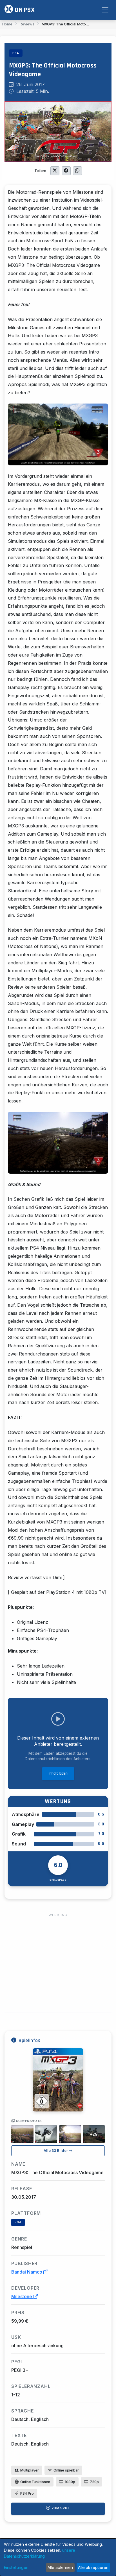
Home (7, 24)
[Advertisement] (58, 1963)
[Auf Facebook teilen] (66, 171)
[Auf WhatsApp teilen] (77, 171)
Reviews (27, 24)
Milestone (22, 2296)
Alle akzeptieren (93, 2567)
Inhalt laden (58, 1773)
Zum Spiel (60, 2508)
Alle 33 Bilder (56, 2151)
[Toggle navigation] (105, 10)
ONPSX (24, 10)
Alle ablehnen (60, 2567)
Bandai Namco (27, 2272)
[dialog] (58, 2557)
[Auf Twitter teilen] (55, 171)
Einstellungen (16, 2567)
